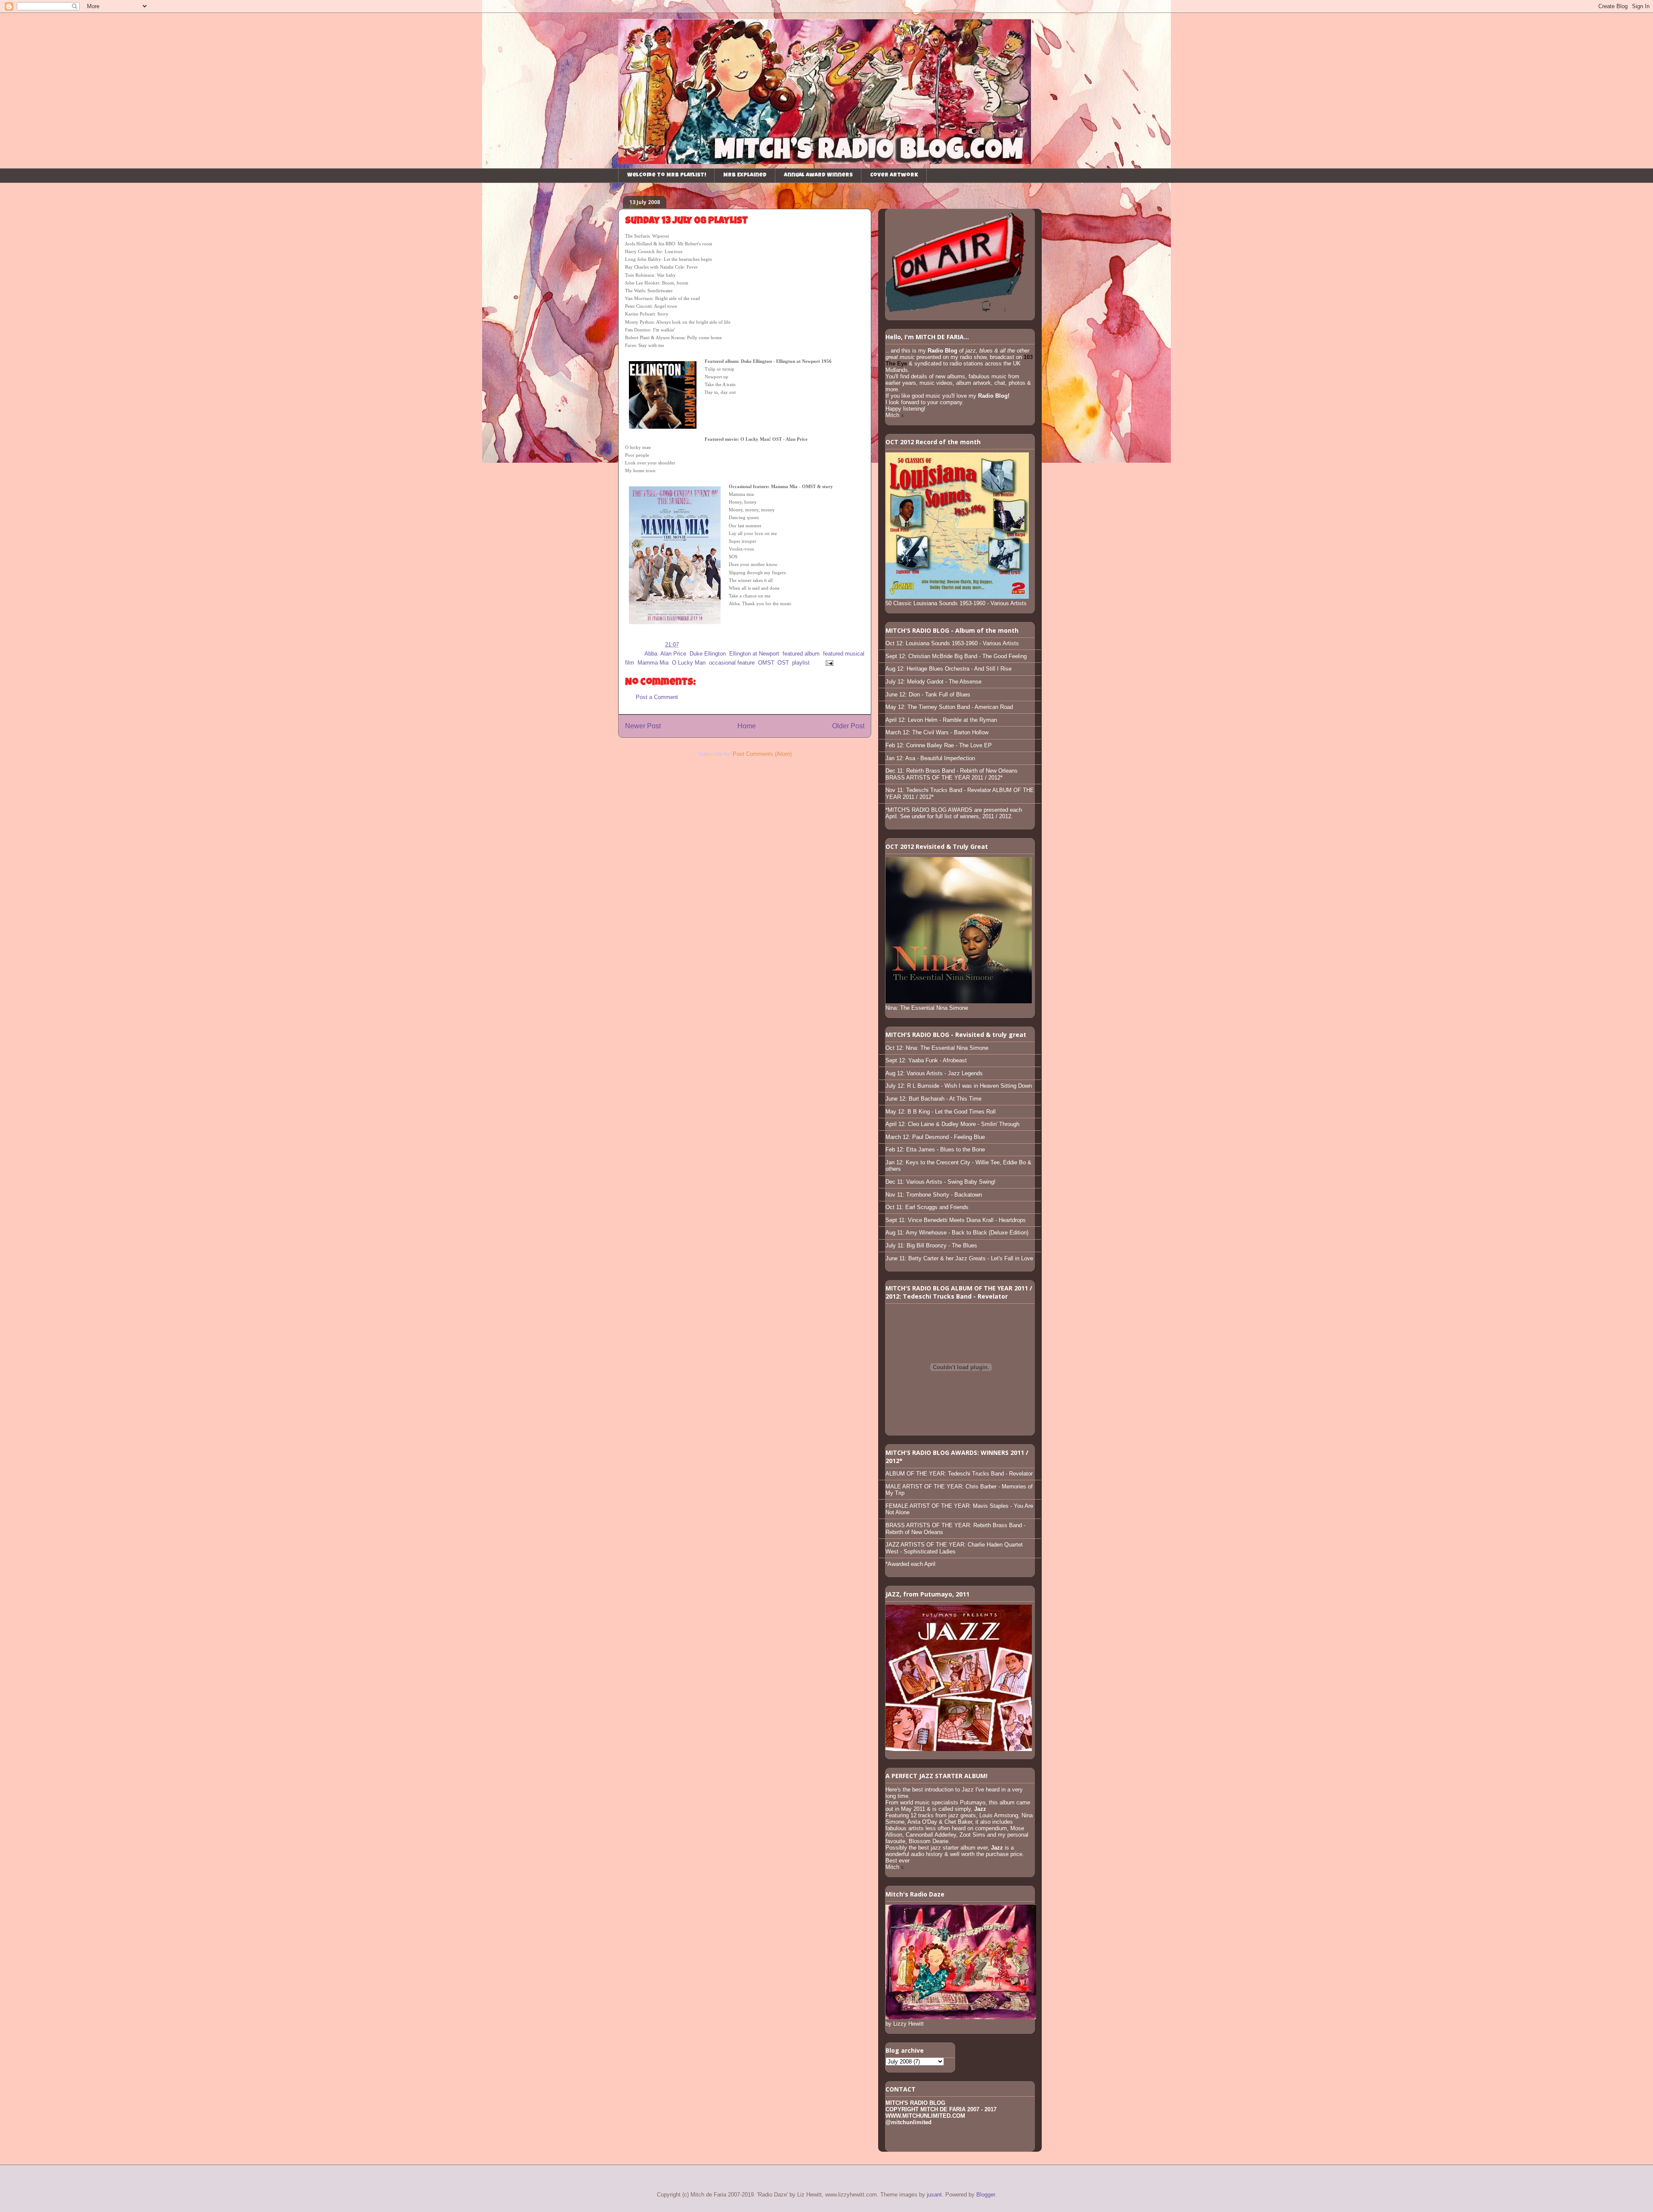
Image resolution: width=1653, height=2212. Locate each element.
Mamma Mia (653, 663)
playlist (801, 663)
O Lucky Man (689, 663)
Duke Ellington (708, 654)
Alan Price (673, 654)
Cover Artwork (894, 175)
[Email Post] (828, 663)
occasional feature (732, 663)
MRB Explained (745, 175)
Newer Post (643, 726)
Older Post (848, 726)
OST (783, 663)
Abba (651, 654)
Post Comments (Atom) (762, 754)
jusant (934, 2195)
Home (747, 726)
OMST (766, 663)
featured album (801, 654)
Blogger (986, 2195)
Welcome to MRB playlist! (667, 175)
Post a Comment (657, 697)
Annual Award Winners (818, 175)
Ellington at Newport (754, 654)
